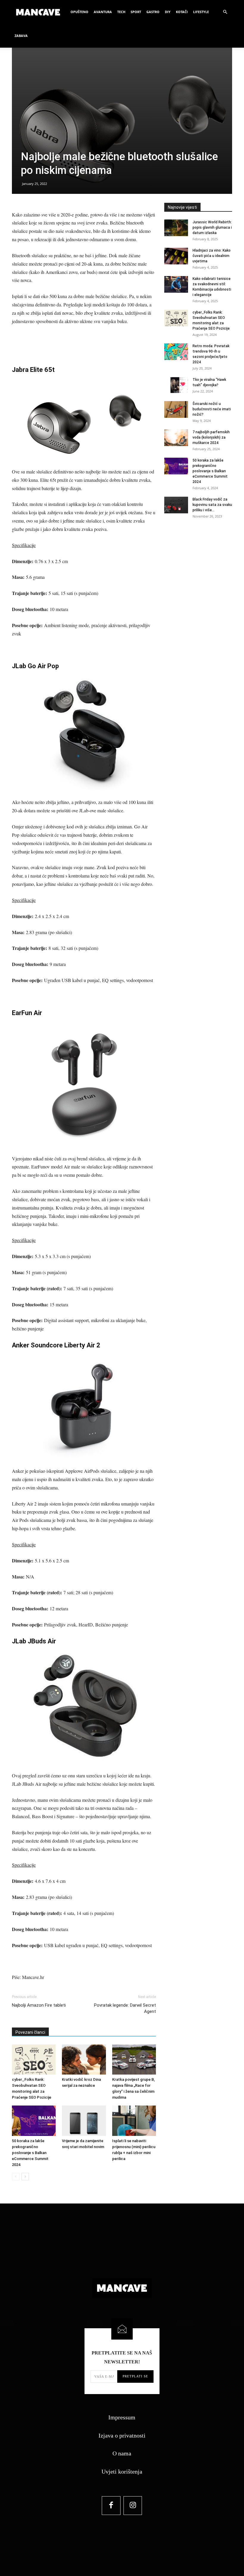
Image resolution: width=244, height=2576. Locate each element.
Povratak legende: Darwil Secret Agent (125, 2008)
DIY (168, 12)
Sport (136, 12)
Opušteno (79, 12)
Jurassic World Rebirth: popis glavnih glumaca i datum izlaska (212, 227)
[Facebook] (111, 2506)
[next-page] (25, 2177)
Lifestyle (201, 12)
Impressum (122, 2417)
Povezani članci (30, 2032)
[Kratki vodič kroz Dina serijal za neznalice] (84, 2060)
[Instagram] (133, 2506)
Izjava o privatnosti (122, 2435)
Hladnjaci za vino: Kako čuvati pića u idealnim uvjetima (212, 256)
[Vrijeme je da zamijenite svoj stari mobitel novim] (84, 2121)
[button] (225, 12)
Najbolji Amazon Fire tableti (39, 2005)
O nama (122, 2453)
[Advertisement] (84, 342)
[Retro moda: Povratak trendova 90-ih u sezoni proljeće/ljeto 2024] (176, 352)
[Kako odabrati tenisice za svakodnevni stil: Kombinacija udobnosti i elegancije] (176, 284)
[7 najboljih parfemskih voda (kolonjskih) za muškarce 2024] (176, 438)
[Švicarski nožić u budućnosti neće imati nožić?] (176, 409)
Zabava (21, 36)
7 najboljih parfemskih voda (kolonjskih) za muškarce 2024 (211, 437)
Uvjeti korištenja (122, 2471)
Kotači (182, 12)
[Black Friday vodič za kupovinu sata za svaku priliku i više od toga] (176, 505)
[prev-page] (16, 2177)
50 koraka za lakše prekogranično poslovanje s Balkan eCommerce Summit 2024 (30, 2153)
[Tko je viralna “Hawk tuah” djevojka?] (176, 385)
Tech (121, 12)
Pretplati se (135, 2376)
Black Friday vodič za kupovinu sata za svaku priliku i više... (212, 505)
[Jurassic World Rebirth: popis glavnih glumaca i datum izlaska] (176, 228)
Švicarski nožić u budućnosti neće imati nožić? (212, 409)
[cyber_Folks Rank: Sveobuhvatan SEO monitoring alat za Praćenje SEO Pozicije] (34, 2060)
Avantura (103, 12)
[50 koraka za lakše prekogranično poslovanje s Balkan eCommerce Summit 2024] (34, 2121)
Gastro (153, 12)
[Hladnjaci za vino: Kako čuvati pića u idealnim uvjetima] (176, 256)
